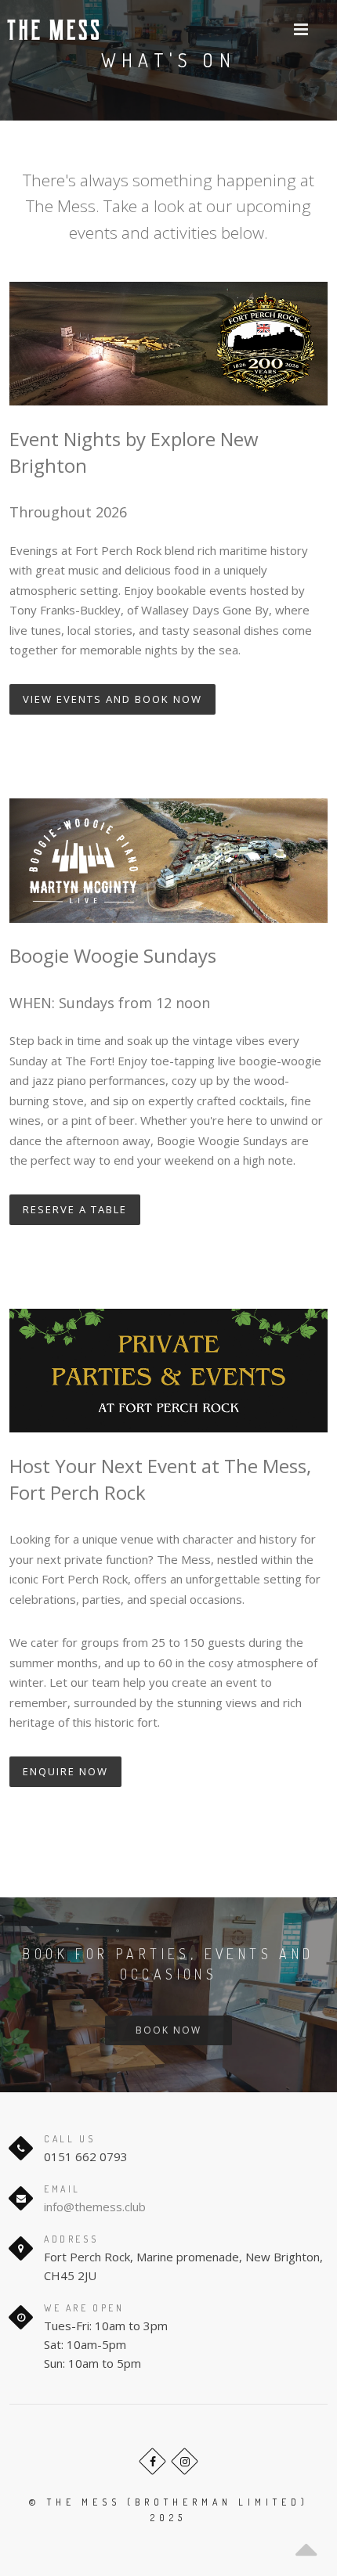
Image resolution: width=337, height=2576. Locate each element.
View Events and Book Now (112, 699)
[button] (301, 29)
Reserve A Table (75, 1209)
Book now (168, 2030)
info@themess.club (95, 2207)
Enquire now (65, 1771)
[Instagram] (185, 2461)
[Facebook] (152, 2461)
